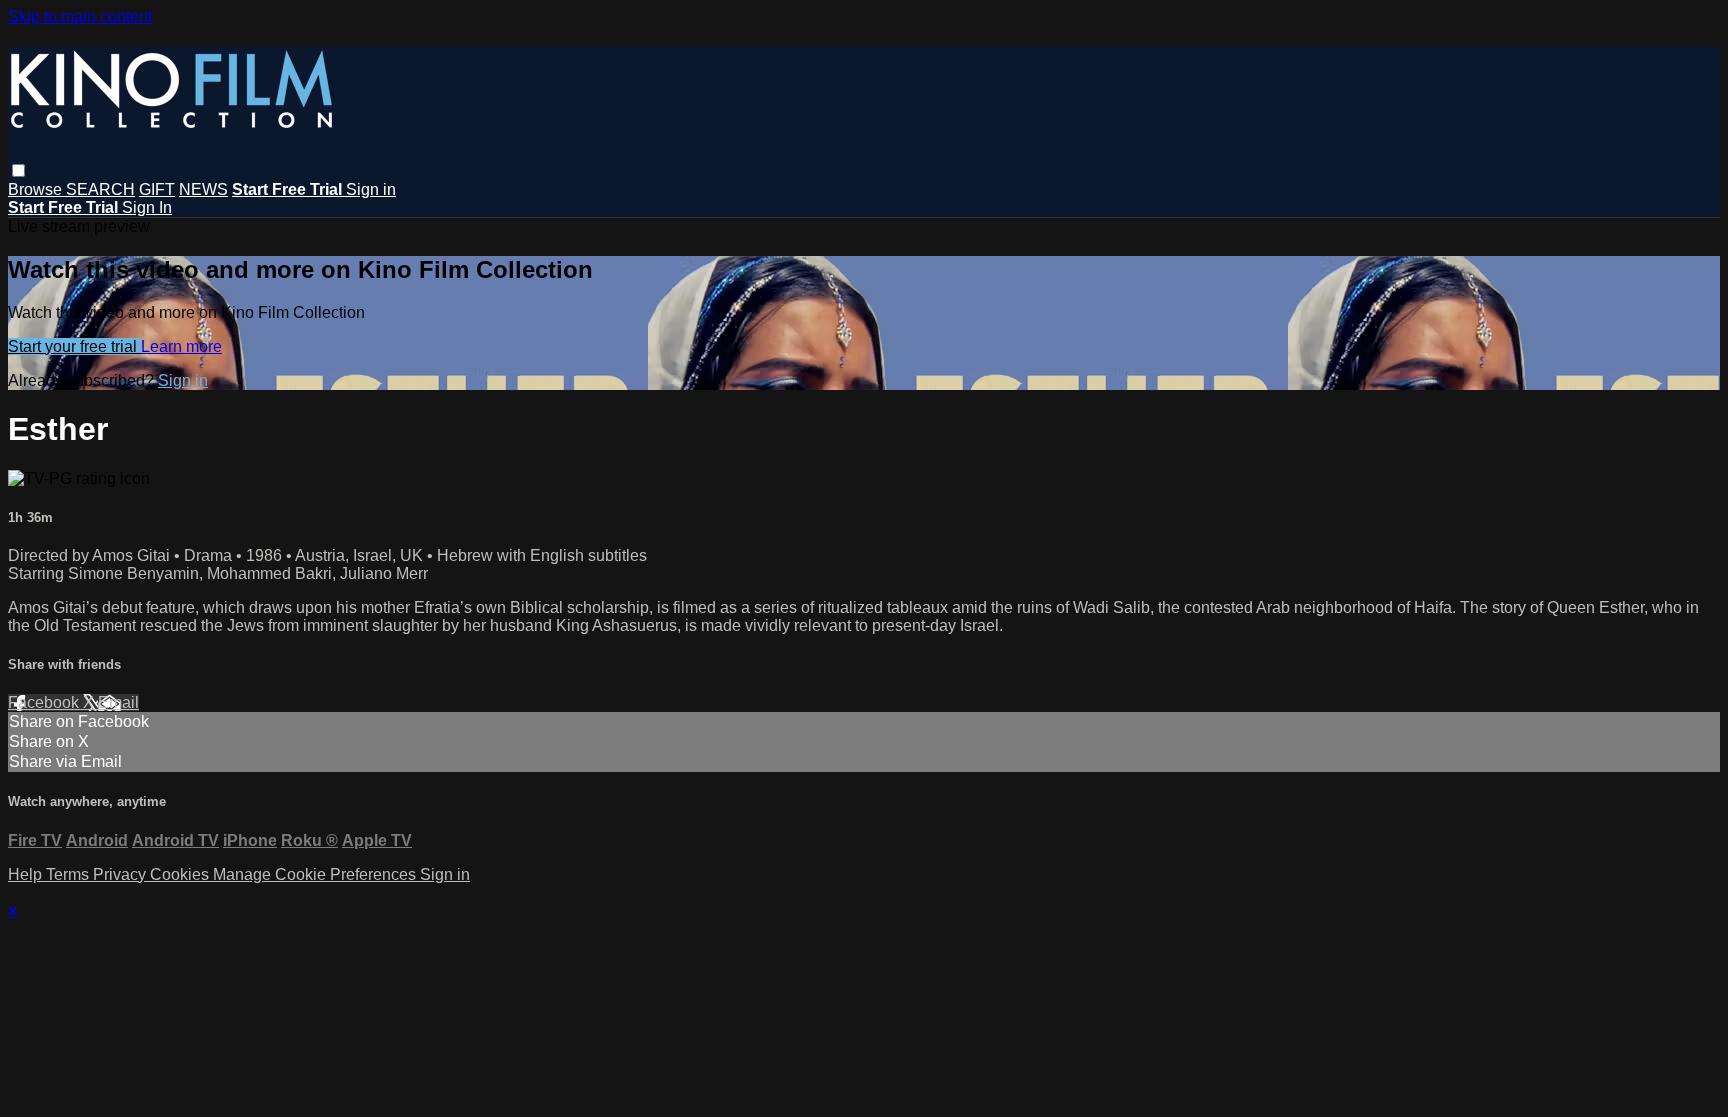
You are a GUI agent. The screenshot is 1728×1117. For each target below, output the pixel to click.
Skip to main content (80, 16)
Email (118, 702)
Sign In (147, 207)
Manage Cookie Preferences (316, 874)
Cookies (181, 874)
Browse (37, 189)
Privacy (121, 874)
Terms (69, 874)
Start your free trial (74, 346)
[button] (18, 170)
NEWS (203, 189)
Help (27, 874)
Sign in (371, 189)
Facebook (45, 702)
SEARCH (100, 189)
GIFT (157, 189)
